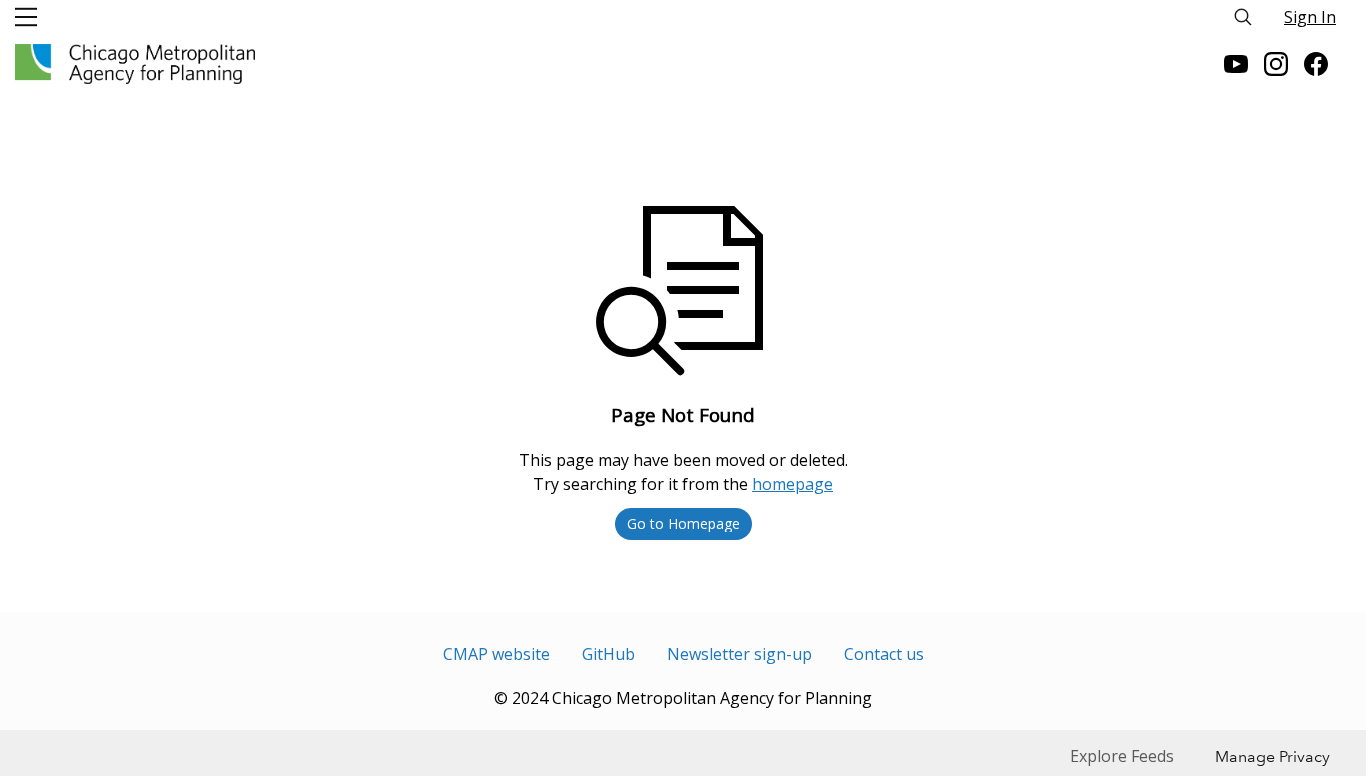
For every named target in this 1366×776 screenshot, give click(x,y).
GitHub (608, 654)
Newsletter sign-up (739, 654)
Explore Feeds (1122, 756)
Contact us (884, 654)
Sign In (1310, 17)
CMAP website (496, 654)
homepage (792, 484)
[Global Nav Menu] (26, 17)
